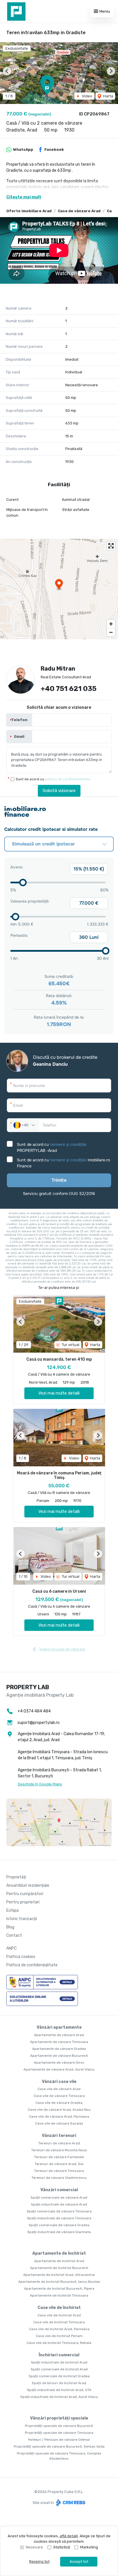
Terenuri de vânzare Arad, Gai (59, 2164)
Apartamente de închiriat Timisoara (59, 2295)
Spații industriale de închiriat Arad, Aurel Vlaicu (59, 2397)
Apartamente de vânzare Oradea (59, 2049)
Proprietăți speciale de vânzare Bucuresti (59, 2426)
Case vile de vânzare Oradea (59, 2103)
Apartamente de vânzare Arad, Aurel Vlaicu (59, 2069)
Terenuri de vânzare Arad (59, 2143)
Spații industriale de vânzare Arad (59, 2204)
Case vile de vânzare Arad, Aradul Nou (59, 2110)
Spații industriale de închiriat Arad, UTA (59, 2390)
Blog (10, 1927)
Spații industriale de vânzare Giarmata (59, 2232)
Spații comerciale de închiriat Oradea (59, 2376)
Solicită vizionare (59, 791)
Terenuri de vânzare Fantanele (59, 2157)
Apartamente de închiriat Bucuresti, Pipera (59, 2289)
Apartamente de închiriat (59, 2253)
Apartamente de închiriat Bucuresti (59, 2268)
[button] (7, 71)
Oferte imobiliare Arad (29, 211)
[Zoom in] (111, 624)
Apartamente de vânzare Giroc (59, 2063)
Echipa (12, 1910)
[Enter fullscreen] (111, 546)
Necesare (34, 2547)
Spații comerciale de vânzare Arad (59, 2197)
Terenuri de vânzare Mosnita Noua (59, 2150)
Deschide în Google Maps (40, 1784)
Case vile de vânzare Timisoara (59, 2096)
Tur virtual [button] (70, 1345)
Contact (14, 1935)
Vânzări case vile (59, 2082)
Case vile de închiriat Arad (59, 2315)
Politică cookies (21, 1957)
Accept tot (79, 2561)
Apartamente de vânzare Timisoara (59, 2042)
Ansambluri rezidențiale (28, 1885)
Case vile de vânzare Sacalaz (59, 2123)
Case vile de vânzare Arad (59, 2089)
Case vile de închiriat (59, 2308)
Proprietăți (16, 1877)
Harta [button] (108, 96)
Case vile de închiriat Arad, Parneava (59, 2329)
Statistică (62, 2547)
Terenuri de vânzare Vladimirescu (59, 2178)
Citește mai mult (24, 197)
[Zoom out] (111, 632)
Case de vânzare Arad (79, 211)
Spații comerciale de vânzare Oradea (59, 2225)
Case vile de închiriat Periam (59, 2336)
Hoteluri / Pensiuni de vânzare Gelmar (59, 2440)
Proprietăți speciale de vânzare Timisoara (59, 2433)
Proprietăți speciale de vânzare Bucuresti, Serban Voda (59, 2446)
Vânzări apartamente (59, 2027)
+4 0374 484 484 (34, 1711)
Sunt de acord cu (53, 779)
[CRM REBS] (70, 2503)
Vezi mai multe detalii (59, 1393)
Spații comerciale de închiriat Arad (59, 2369)
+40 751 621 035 (69, 689)
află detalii (69, 2536)
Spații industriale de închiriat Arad (59, 2362)
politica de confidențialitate (68, 779)
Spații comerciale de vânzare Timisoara (59, 2211)
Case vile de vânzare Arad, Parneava (59, 2117)
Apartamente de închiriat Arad (59, 2261)
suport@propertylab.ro (39, 1723)
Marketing (89, 2547)
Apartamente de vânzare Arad (59, 2035)
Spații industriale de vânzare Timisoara (59, 2218)
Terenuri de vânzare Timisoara (59, 2171)
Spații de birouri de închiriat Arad (59, 2383)
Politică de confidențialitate (32, 1965)
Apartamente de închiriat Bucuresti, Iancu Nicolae (59, 2282)
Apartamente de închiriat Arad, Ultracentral (59, 2275)
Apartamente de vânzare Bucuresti (59, 2056)
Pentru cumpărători (25, 1894)
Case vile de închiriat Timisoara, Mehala (59, 2343)
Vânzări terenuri (59, 2136)
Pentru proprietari (23, 1902)
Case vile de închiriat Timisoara (59, 2322)
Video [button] (87, 96)
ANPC (11, 1948)
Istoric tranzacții (22, 1919)
